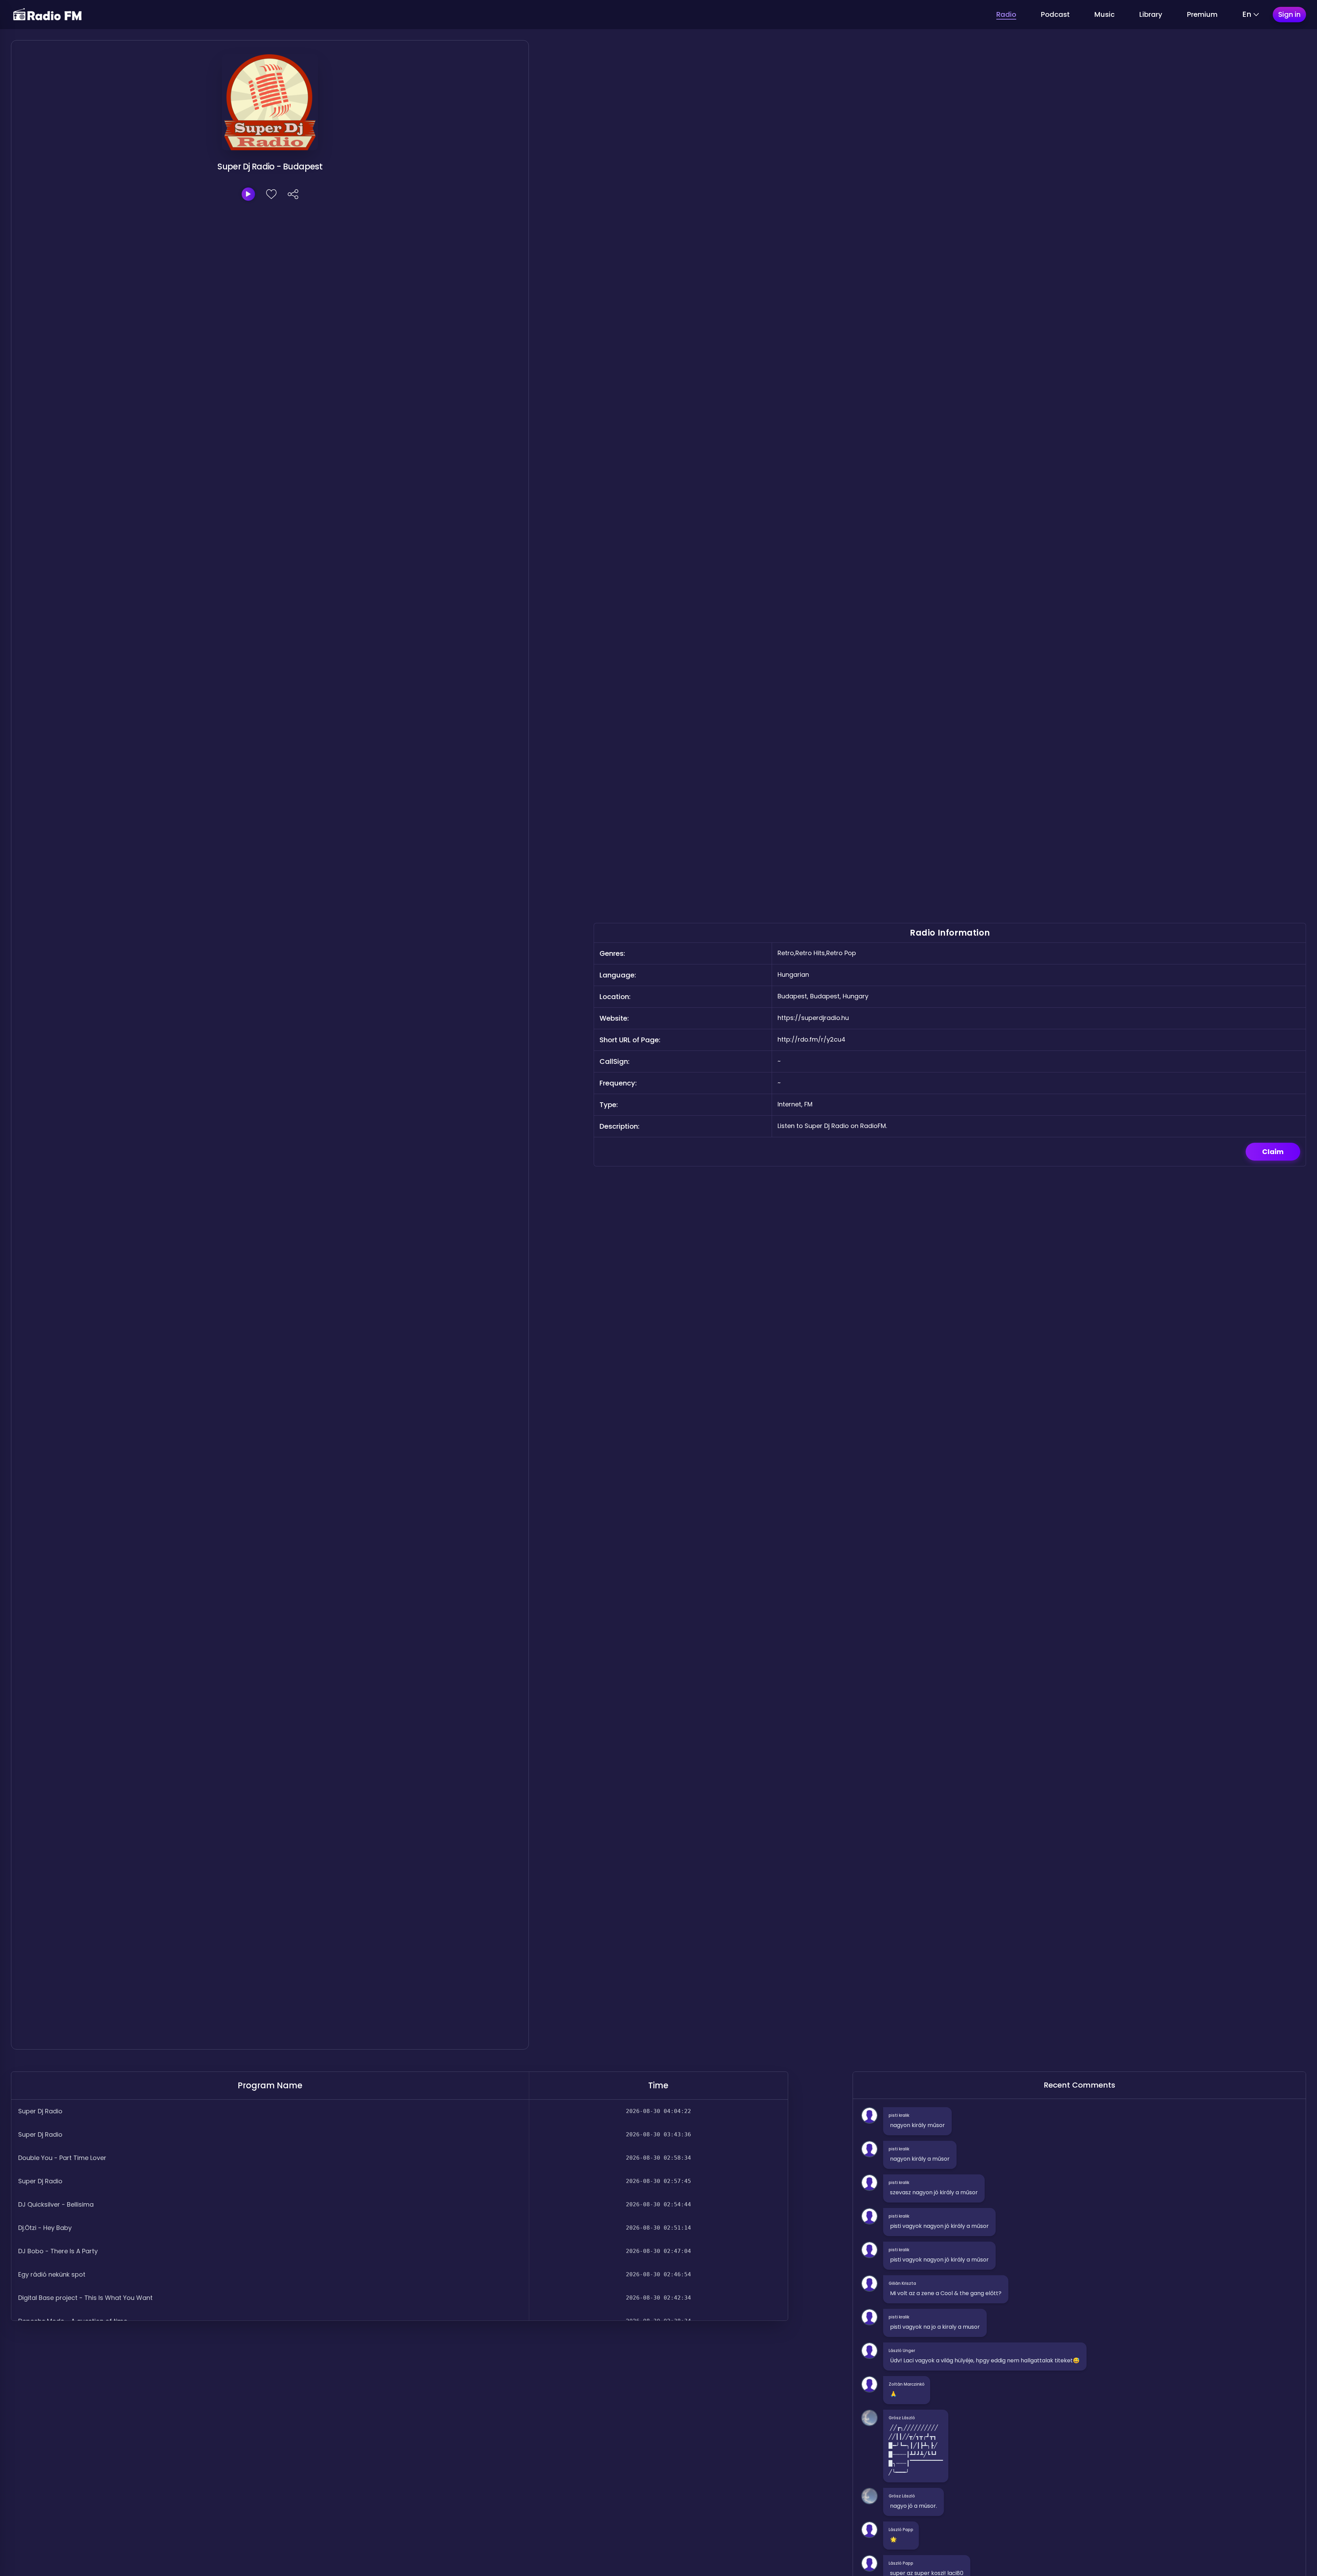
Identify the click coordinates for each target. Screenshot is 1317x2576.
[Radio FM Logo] (47, 15)
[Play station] (248, 194)
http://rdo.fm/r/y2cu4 (811, 1039)
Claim (1273, 1152)
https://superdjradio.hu (813, 1018)
